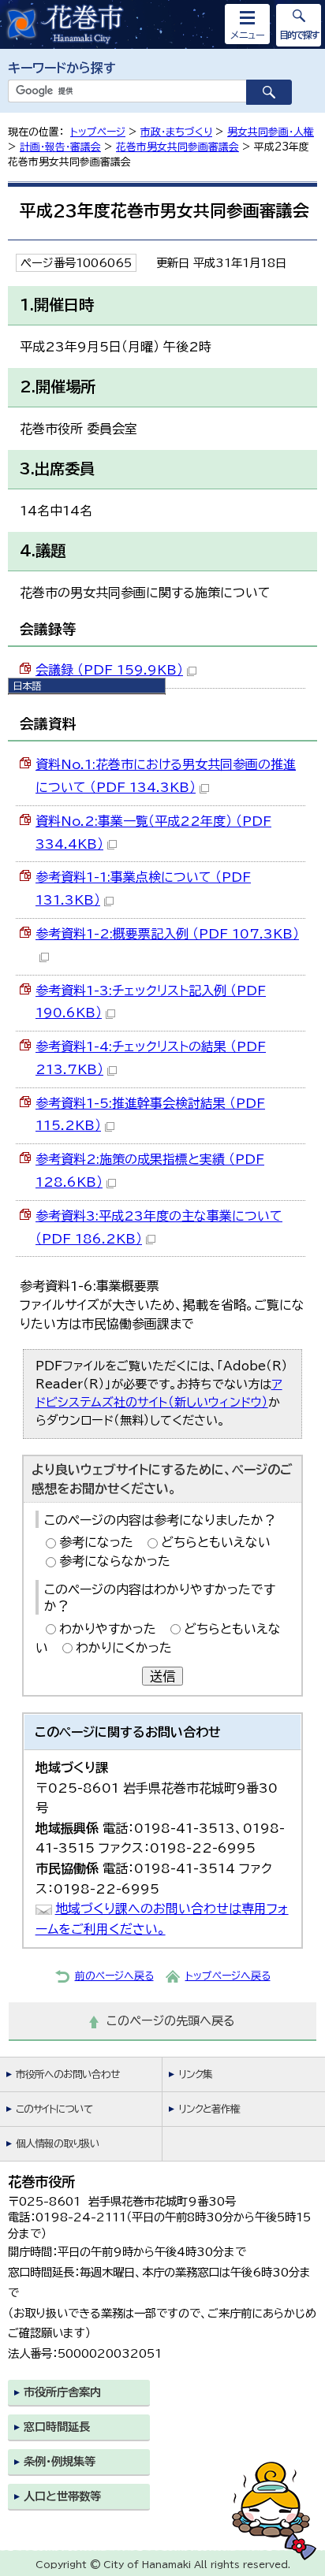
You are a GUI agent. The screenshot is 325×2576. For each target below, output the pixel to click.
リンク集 (195, 2074)
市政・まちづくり (176, 132)
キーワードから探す (62, 68)
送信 (162, 1676)
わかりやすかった (108, 1629)
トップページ (98, 132)
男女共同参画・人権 (271, 132)
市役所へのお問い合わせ (67, 2074)
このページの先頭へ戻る (171, 2021)
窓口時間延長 (57, 2427)
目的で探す (299, 35)
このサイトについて (54, 2109)
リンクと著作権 (209, 2109)
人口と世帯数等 (62, 2496)
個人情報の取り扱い (58, 2144)
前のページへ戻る (114, 1976)
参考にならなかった (115, 1561)
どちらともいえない (216, 1542)
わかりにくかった (124, 1648)
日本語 (27, 686)
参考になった (96, 1542)
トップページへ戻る (228, 1976)
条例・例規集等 (60, 2461)
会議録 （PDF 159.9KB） (109, 670)
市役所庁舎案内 (62, 2392)
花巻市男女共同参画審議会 (177, 147)
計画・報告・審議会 (60, 147)
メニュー (248, 35)
